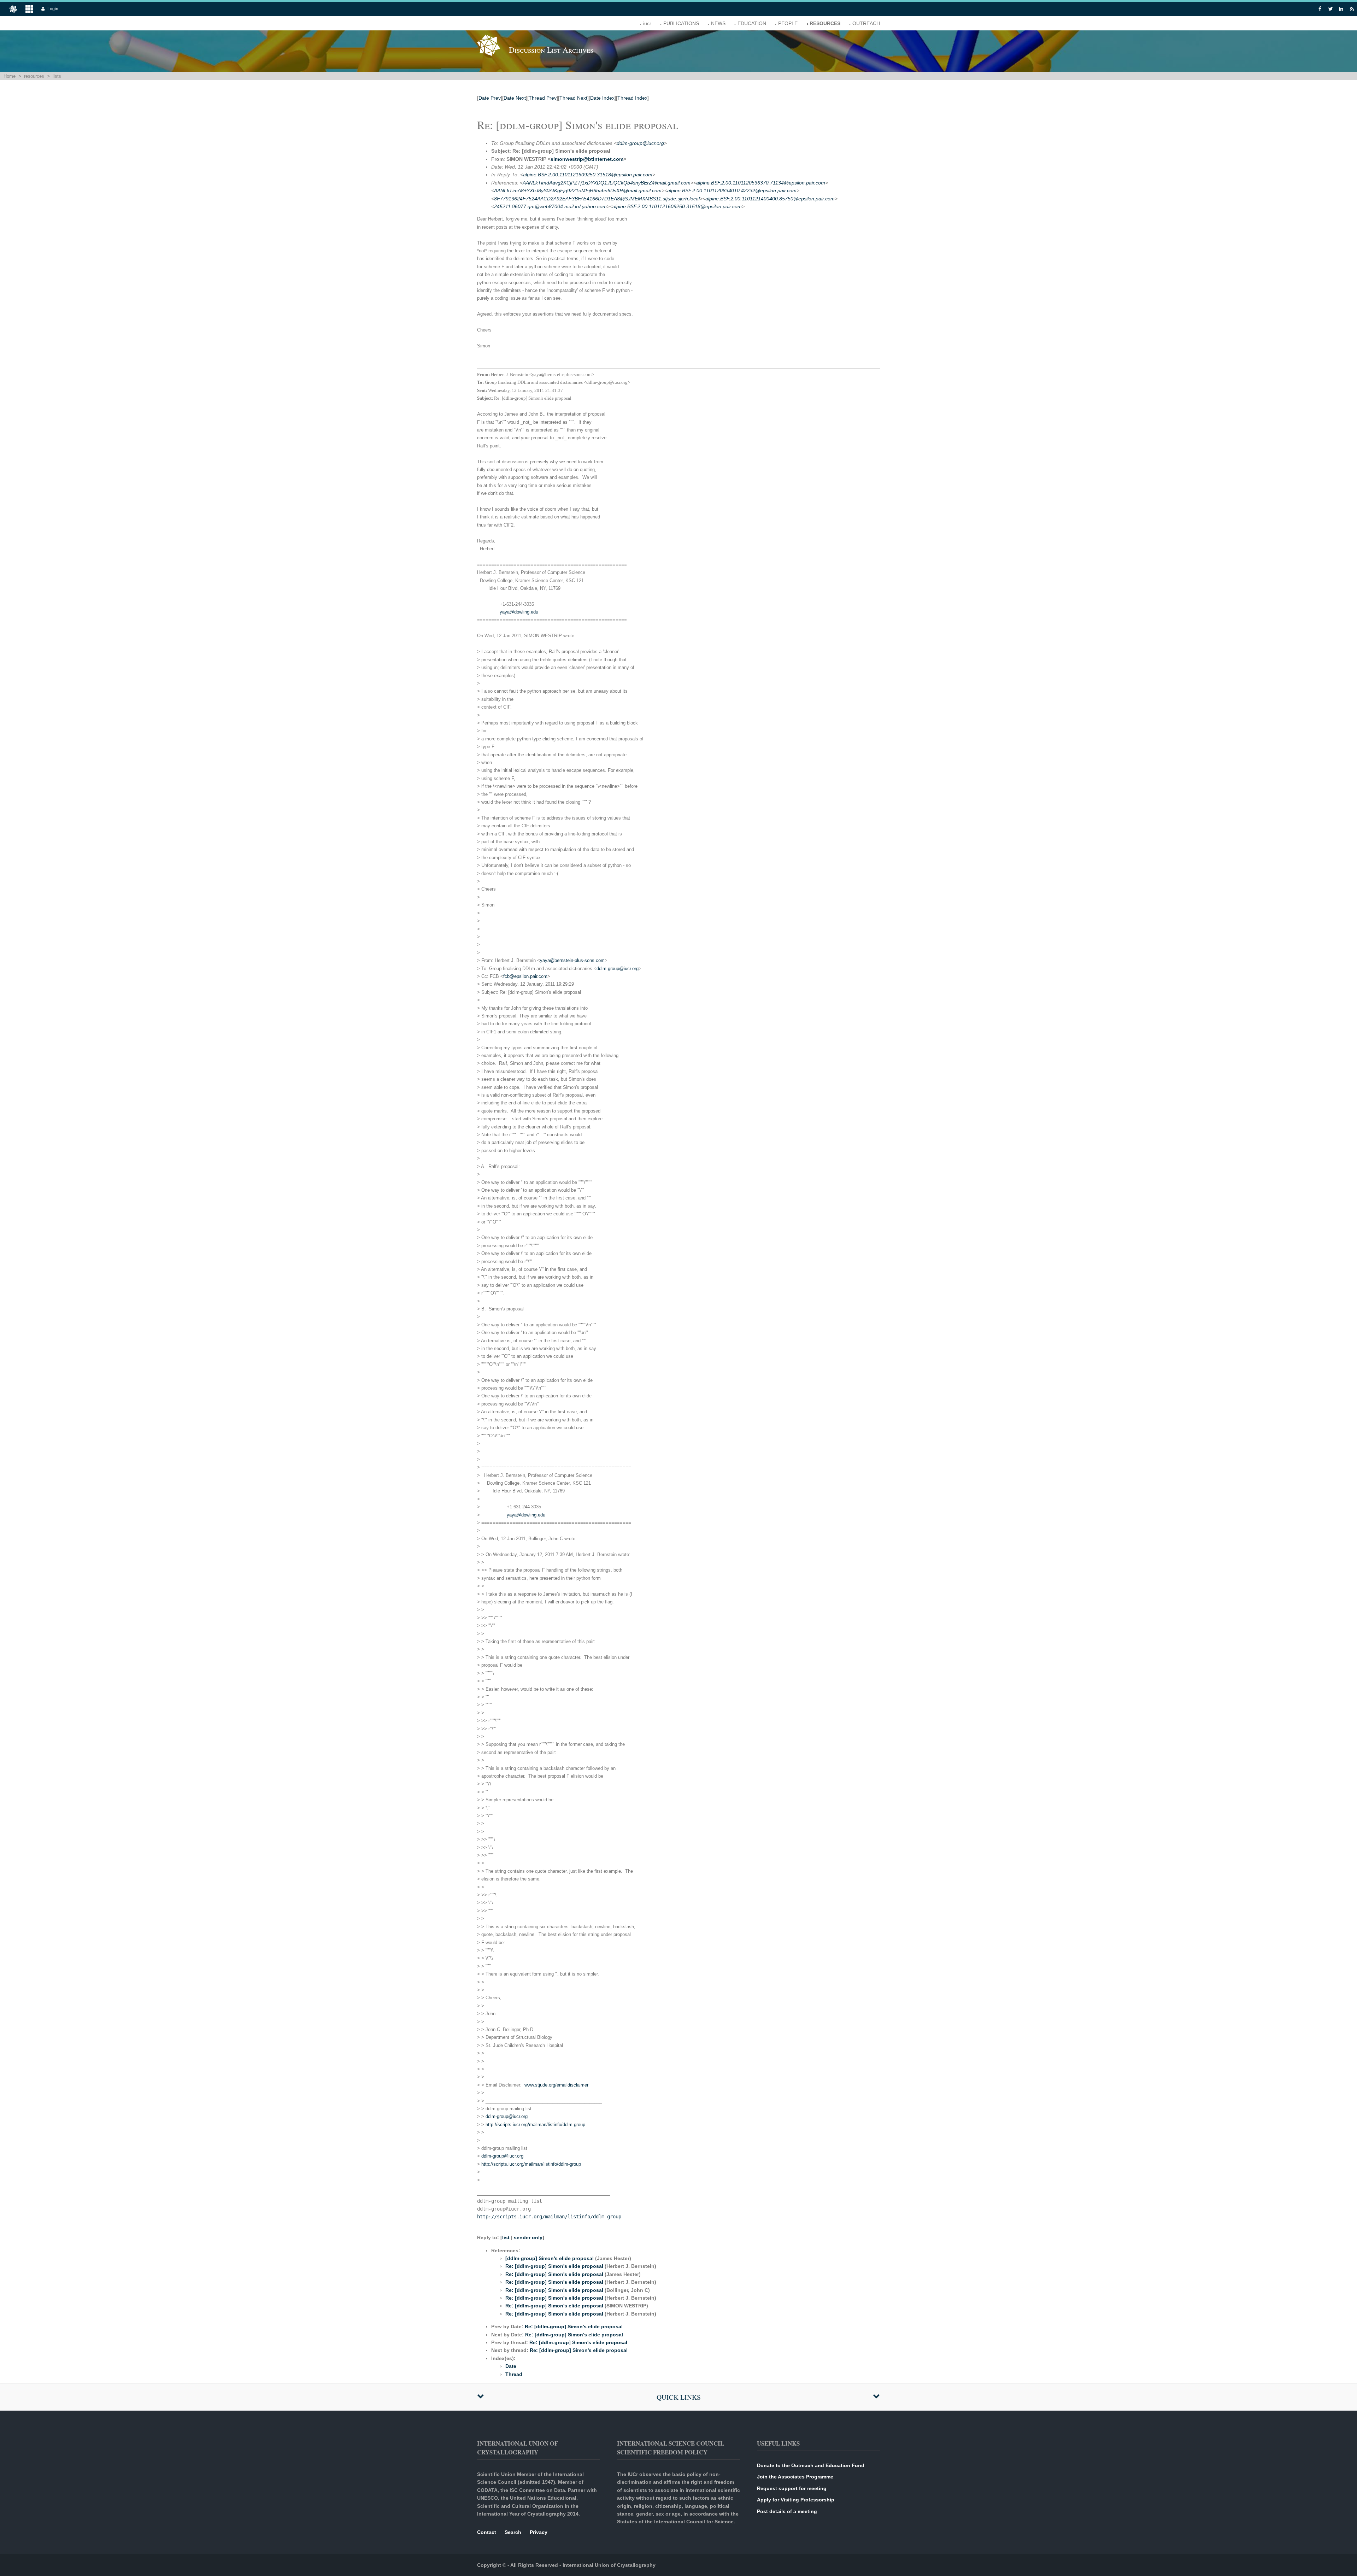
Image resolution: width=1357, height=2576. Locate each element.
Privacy (539, 2532)
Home (10, 76)
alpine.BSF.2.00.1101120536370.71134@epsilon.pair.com (761, 183)
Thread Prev (543, 98)
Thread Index (632, 98)
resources (825, 23)
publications (681, 23)
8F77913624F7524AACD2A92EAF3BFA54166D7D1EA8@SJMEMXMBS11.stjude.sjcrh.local (597, 199)
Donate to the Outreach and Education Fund (811, 2465)
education (752, 23)
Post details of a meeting (787, 2511)
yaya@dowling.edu (519, 612)
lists (57, 76)
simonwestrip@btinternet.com (587, 159)
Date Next (515, 98)
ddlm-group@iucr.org (640, 143)
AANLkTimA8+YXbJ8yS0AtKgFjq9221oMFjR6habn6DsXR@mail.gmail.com (578, 190)
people (788, 23)
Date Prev (490, 98)
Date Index (602, 98)
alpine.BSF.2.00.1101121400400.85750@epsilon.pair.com (770, 199)
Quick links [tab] (679, 2397)
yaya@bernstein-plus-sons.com (572, 960)
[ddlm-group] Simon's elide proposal (550, 2258)
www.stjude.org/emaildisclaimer (556, 2085)
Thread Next (573, 98)
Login (53, 9)
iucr (647, 23)
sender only (528, 2237)
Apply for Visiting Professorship (796, 2500)
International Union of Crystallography (609, 2565)
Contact (487, 2532)
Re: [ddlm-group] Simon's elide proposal (554, 2266)
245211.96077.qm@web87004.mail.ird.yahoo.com (550, 206)
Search (513, 2532)
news (718, 23)
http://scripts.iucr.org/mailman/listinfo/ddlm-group (535, 2125)
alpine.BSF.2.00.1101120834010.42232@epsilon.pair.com (732, 190)
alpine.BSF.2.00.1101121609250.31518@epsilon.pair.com (588, 175)
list (506, 2237)
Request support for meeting (792, 2488)
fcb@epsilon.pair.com (525, 976)
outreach (866, 23)
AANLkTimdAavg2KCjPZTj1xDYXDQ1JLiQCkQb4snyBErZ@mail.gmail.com (607, 183)
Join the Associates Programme (795, 2477)
